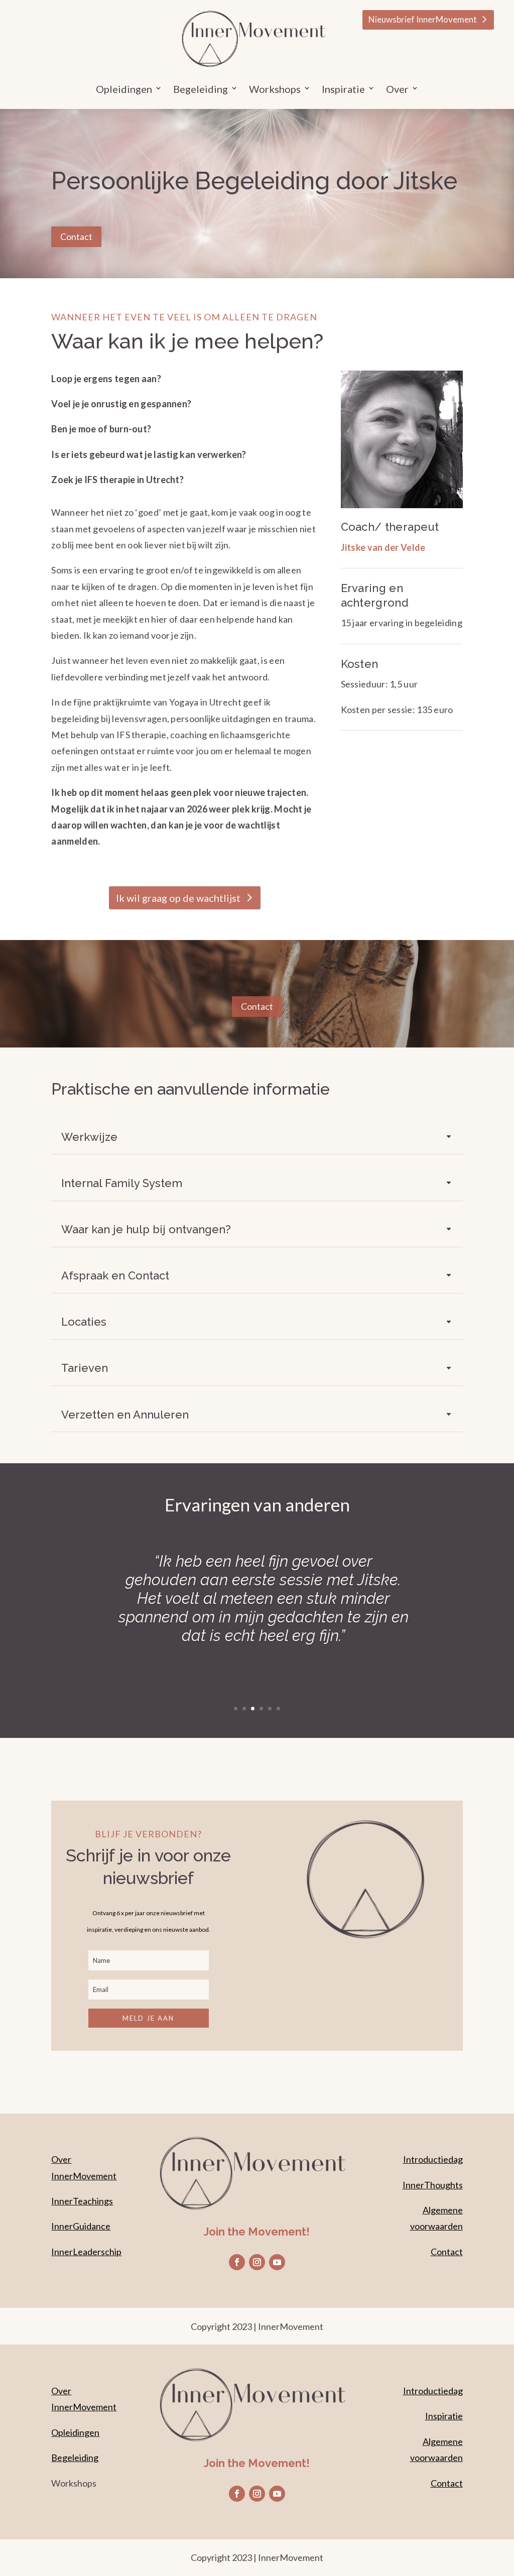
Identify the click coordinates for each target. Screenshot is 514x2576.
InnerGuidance (81, 2226)
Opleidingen (124, 90)
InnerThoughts (433, 2185)
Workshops (275, 90)
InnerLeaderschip (86, 2252)
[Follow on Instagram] (257, 2262)
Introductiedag (433, 2159)
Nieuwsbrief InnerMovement (423, 19)
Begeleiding (75, 2457)
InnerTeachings (82, 2201)
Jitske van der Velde (383, 547)
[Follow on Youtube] (277, 2262)
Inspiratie (444, 2416)
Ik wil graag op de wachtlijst (178, 898)
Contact (76, 237)
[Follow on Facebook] (237, 2262)
